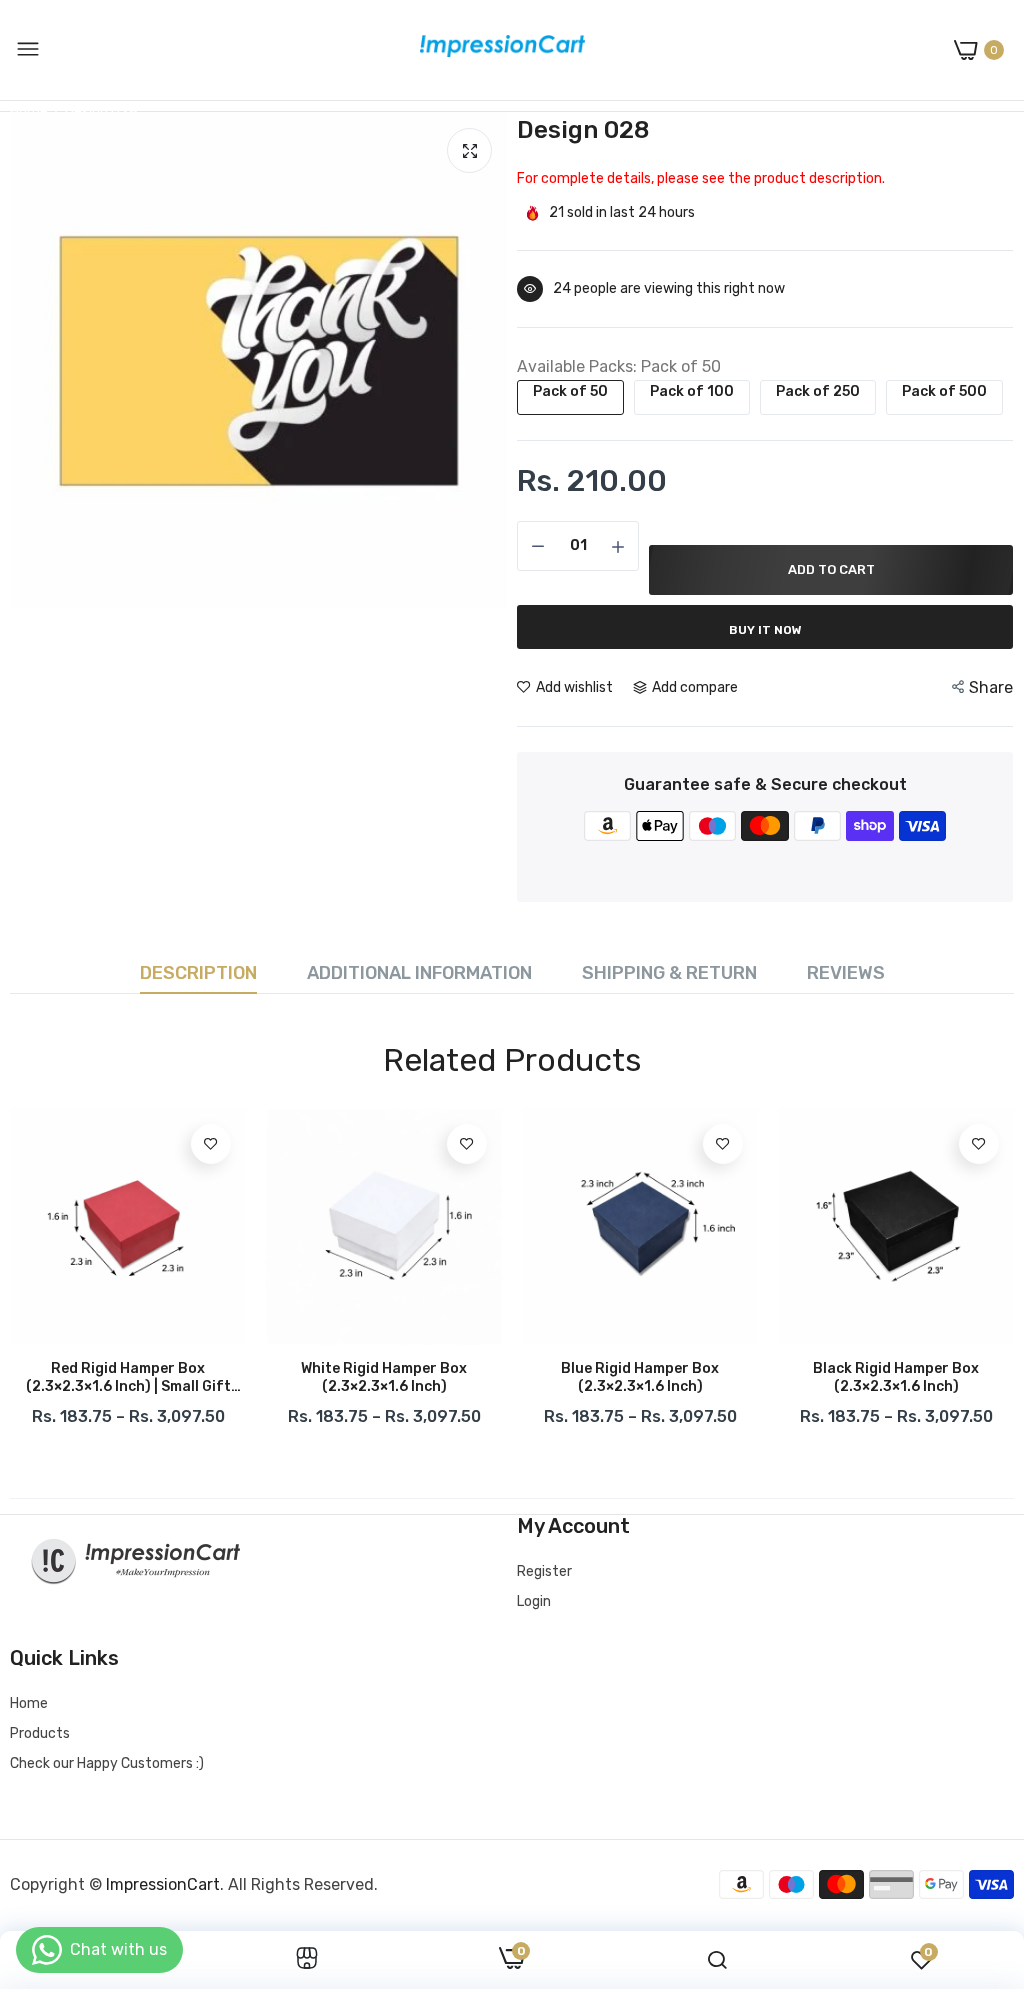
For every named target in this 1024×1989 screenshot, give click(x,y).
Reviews (846, 973)
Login (534, 1601)
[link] (211, 1144)
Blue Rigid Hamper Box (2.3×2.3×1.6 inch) (640, 1377)
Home (29, 1703)
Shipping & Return (669, 973)
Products (40, 1733)
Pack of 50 (570, 391)
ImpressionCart (163, 1884)
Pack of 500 (944, 391)
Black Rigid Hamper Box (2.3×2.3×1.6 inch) (896, 1377)
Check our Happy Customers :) (107, 1763)
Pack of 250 (818, 391)
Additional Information (419, 973)
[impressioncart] (497, 50)
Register (544, 1571)
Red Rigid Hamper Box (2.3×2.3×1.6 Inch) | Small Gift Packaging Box (128, 1378)
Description (198, 973)
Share (991, 687)
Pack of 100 (692, 391)
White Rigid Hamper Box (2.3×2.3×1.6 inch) (384, 1377)
